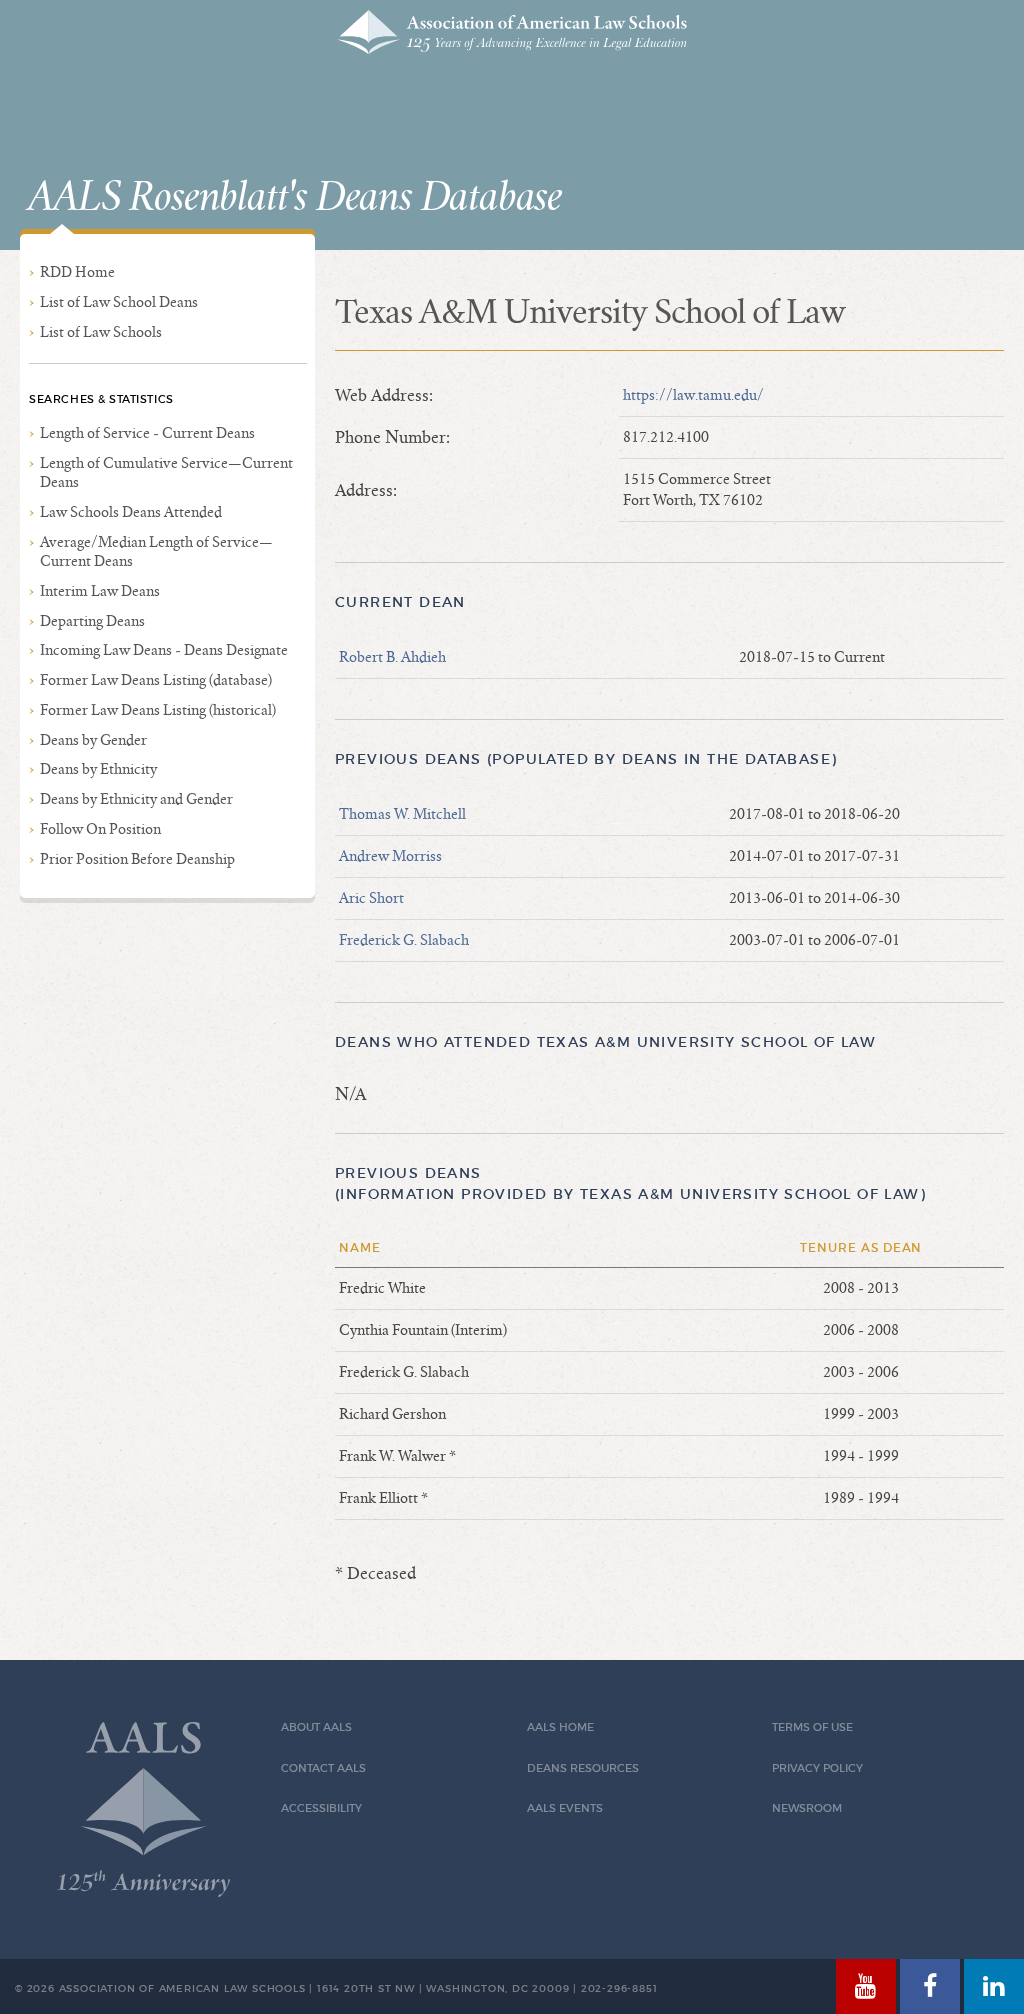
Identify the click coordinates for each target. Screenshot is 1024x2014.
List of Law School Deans (119, 302)
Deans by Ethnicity (98, 769)
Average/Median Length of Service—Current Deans (156, 551)
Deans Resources (583, 1768)
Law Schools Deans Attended (131, 512)
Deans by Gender (93, 740)
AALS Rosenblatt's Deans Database (295, 198)
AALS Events (565, 1808)
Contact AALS (323, 1768)
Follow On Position (100, 829)
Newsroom (807, 1808)
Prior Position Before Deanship (137, 859)
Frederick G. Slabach (404, 940)
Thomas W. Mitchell (402, 814)
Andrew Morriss (390, 856)
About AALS (316, 1727)
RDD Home (77, 272)
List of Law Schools (101, 332)
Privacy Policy (817, 1768)
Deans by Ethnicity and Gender (136, 799)
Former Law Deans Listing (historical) (158, 710)
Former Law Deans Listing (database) (156, 680)
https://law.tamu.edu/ (693, 395)
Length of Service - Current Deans (147, 433)
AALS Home (560, 1727)
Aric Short (371, 898)
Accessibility (321, 1808)
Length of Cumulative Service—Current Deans (166, 472)
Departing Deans (92, 621)
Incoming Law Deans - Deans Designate (164, 650)
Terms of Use (812, 1727)
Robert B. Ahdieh (392, 657)
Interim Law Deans (100, 591)
